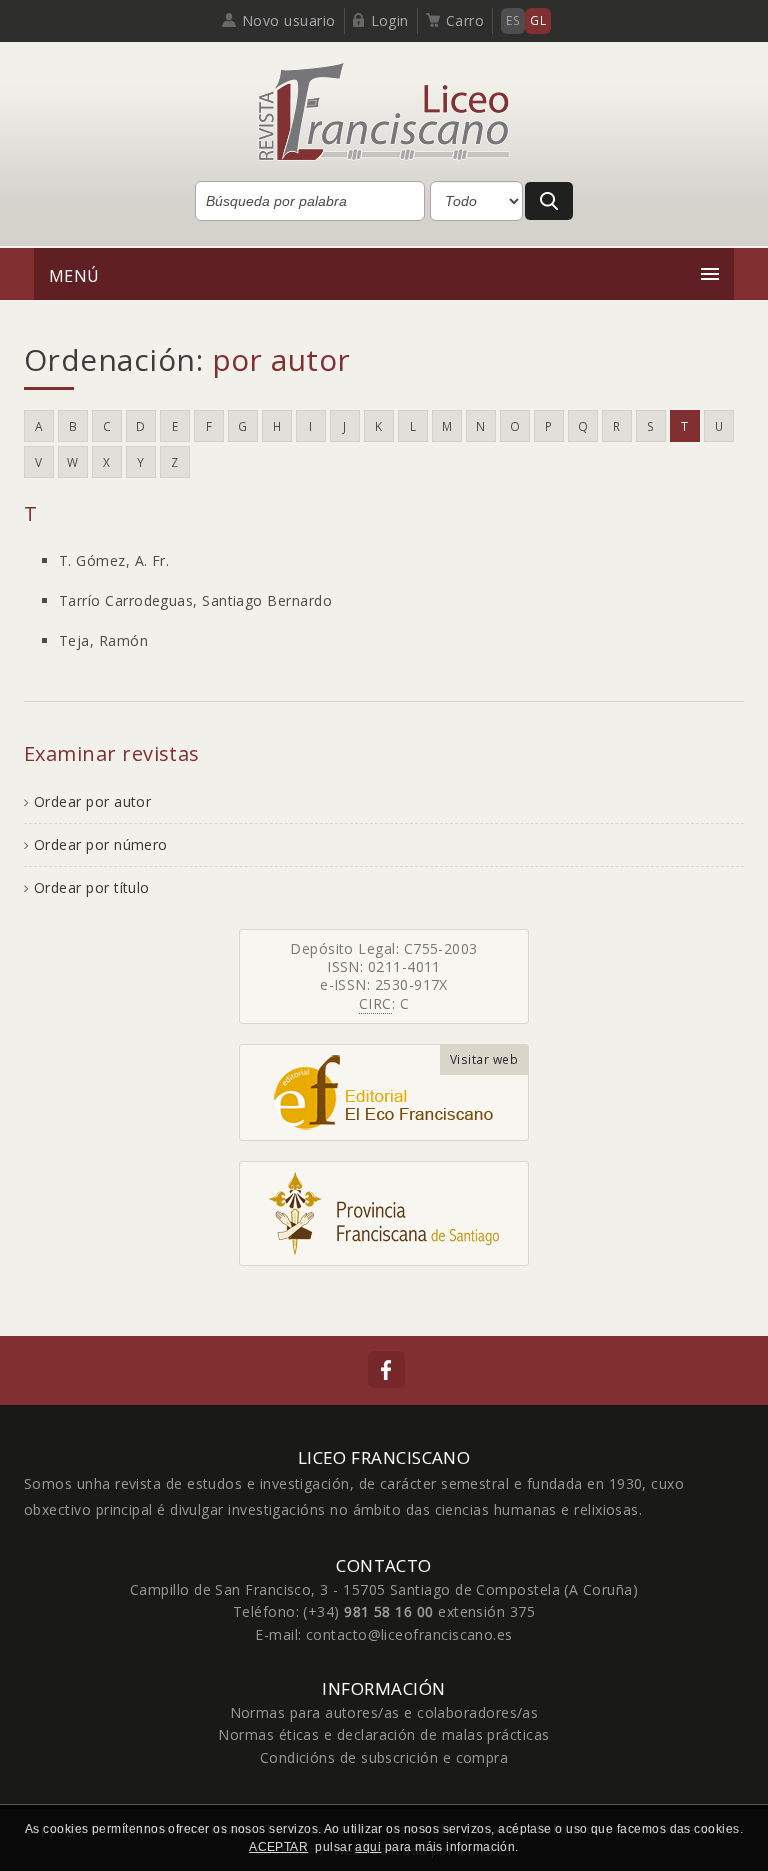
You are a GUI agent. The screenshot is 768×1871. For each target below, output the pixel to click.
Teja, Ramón (103, 640)
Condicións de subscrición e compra (384, 1757)
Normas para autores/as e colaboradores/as (384, 1712)
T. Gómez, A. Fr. (114, 560)
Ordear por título (92, 887)
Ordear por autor (92, 801)
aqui (368, 1847)
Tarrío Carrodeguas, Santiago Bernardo (195, 600)
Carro (465, 20)
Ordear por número (101, 844)
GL (538, 20)
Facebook (386, 1369)
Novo (289, 20)
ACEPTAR (278, 1847)
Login (390, 20)
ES (513, 20)
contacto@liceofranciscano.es (409, 1634)
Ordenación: (187, 359)
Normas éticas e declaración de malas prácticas (383, 1734)
